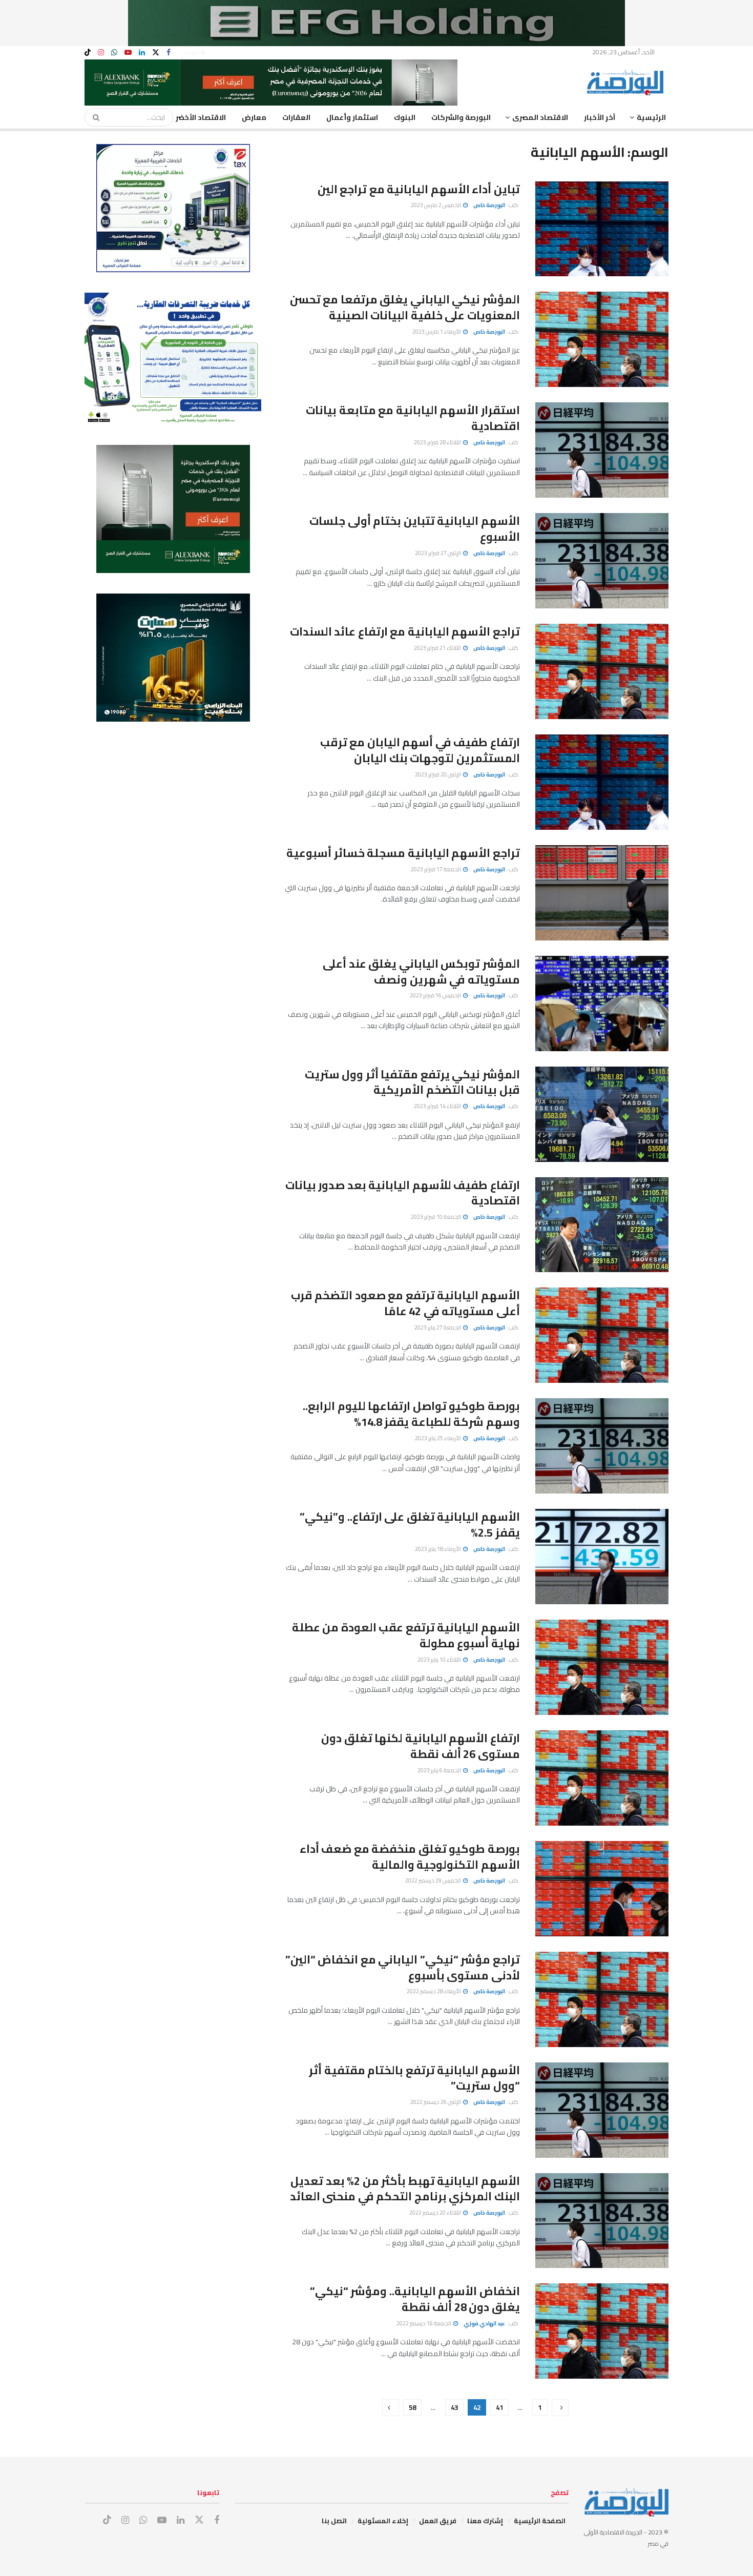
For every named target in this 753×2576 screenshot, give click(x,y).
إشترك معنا (485, 2521)
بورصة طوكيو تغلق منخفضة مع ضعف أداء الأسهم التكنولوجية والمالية (410, 1857)
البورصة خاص (489, 205)
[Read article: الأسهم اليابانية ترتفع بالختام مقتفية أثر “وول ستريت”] (602, 2110)
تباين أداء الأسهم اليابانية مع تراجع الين (419, 189)
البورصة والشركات (461, 117)
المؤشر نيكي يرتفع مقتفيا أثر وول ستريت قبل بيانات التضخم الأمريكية (412, 1082)
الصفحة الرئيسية (540, 2521)
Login (193, 52)
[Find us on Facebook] (169, 53)
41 (499, 2407)
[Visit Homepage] (627, 83)
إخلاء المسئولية (383, 2521)
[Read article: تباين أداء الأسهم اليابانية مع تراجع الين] (602, 229)
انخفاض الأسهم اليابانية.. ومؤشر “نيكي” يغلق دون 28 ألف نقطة (415, 2299)
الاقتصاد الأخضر (201, 117)
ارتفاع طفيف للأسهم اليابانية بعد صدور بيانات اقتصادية (403, 1193)
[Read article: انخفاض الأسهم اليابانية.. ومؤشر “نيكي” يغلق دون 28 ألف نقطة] (602, 2331)
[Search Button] (93, 117)
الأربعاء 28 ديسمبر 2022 (434, 1991)
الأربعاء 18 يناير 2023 (438, 1549)
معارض (254, 117)
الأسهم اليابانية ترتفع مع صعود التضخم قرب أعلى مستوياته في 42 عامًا (405, 1303)
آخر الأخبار (600, 117)
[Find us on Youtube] (128, 53)
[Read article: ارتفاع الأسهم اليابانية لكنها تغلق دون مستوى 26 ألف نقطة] (602, 1778)
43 (454, 2407)
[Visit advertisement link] (376, 23)
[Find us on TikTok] (88, 53)
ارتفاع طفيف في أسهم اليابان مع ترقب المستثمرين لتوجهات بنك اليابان (420, 750)
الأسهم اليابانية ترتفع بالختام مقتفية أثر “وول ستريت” (414, 2078)
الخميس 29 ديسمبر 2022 (434, 1880)
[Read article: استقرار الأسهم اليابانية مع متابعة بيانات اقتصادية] (602, 450)
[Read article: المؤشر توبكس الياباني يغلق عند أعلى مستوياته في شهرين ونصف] (602, 1004)
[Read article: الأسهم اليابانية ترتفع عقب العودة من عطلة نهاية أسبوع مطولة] (602, 1667)
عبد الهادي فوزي (484, 2323)
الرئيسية (651, 117)
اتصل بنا (334, 2521)
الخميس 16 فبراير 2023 (436, 995)
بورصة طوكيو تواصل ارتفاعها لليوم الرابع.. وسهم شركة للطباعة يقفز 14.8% (411, 1414)
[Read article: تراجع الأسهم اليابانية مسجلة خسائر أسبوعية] (602, 893)
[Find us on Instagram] (101, 53)
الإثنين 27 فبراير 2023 (438, 553)
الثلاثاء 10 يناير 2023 (440, 1660)
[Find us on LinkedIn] (142, 53)
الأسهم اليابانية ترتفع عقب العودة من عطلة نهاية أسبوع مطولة (406, 1635)
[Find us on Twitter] (156, 53)
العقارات (296, 117)
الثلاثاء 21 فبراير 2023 (438, 648)
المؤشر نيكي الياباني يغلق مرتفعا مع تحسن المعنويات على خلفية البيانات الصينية (405, 307)
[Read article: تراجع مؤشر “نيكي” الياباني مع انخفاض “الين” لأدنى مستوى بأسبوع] (602, 1999)
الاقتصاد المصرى (540, 117)
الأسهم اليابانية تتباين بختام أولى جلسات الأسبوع (415, 529)
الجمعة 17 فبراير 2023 (436, 869)
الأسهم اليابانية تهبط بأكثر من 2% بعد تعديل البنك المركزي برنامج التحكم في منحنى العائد (405, 2189)
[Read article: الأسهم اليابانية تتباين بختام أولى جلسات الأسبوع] (602, 561)
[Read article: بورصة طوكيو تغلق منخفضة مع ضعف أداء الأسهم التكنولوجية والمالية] (602, 1889)
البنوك (405, 117)
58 (412, 2407)
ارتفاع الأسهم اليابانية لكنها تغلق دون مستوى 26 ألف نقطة (421, 1746)
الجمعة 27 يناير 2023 (438, 1327)
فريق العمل (438, 2521)
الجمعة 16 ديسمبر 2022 (424, 2323)
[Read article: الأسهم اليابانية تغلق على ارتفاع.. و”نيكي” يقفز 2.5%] (602, 1557)
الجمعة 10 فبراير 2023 (436, 1217)
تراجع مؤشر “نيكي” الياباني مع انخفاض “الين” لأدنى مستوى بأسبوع (403, 1967)
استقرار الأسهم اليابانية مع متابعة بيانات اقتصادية (413, 418)
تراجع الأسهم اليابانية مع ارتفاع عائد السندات (405, 631)
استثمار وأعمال (352, 117)
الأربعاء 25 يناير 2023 (438, 1438)
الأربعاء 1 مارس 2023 (437, 332)
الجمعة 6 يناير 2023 (440, 1770)
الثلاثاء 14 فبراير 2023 (438, 1106)
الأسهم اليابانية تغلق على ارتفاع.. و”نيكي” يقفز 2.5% (410, 1525)
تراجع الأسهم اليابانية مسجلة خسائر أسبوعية (403, 853)
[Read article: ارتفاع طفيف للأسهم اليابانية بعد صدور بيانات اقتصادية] (602, 1225)
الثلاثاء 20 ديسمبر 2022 (436, 2213)
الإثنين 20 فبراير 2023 (438, 774)
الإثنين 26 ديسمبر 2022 (436, 2102)
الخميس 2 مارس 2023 (436, 205)
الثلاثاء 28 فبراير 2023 (438, 442)
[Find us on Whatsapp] (114, 53)
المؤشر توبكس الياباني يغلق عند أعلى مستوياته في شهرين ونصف (421, 972)
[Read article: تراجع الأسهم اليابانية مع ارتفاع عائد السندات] (602, 671)
